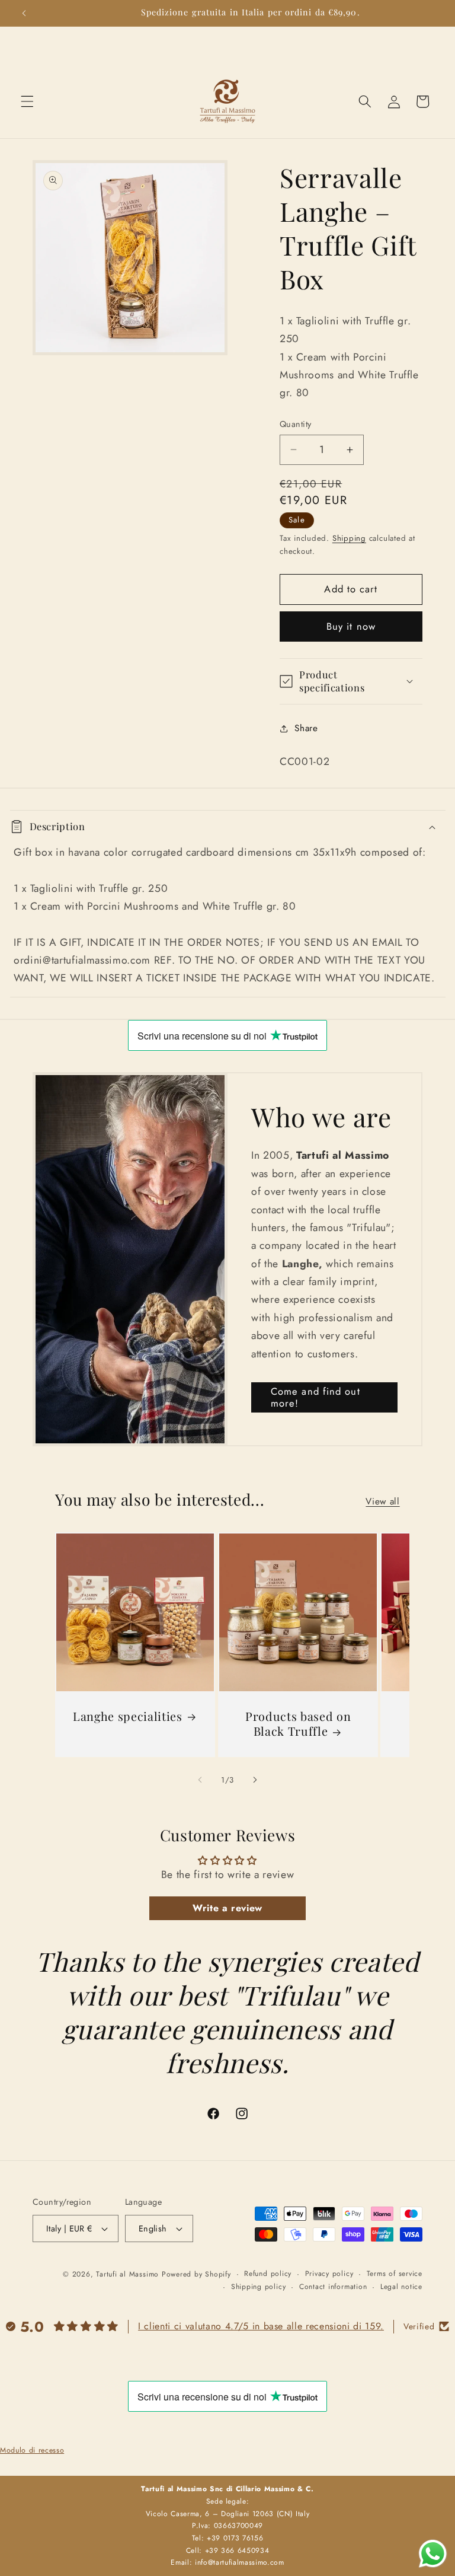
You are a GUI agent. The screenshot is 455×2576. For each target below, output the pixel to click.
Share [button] (306, 728)
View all (382, 1501)
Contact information (333, 2287)
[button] (27, 101)
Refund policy (268, 2274)
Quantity (296, 424)
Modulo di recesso (32, 2450)
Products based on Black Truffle (297, 1724)
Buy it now (351, 626)
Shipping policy (259, 2287)
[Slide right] (255, 1780)
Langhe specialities (128, 1716)
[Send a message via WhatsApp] (433, 2554)
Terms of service (395, 2274)
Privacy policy (329, 2274)
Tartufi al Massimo (127, 2274)
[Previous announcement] (24, 13)
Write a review (227, 1908)
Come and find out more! (315, 1397)
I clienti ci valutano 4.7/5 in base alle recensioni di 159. (261, 2326)
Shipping (349, 538)
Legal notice (401, 2287)
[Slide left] (200, 1780)
